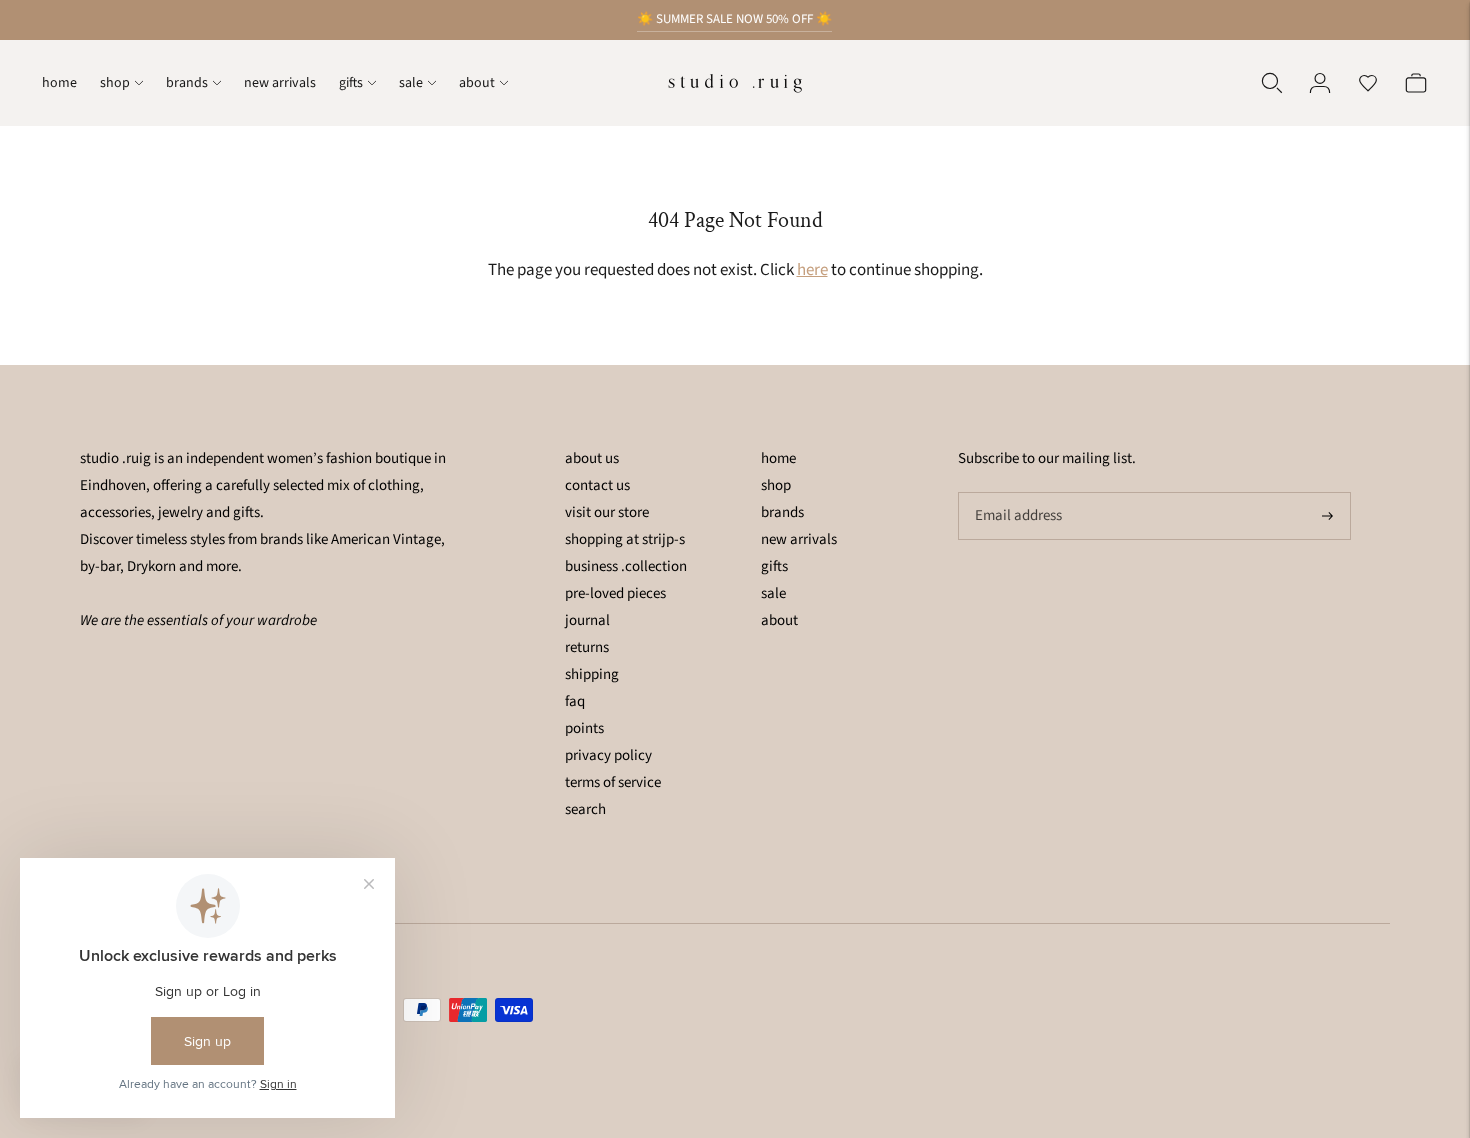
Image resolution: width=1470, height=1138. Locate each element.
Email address (1016, 493)
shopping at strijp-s (625, 539)
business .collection (626, 566)
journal (587, 620)
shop (115, 83)
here (812, 270)
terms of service (613, 782)
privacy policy (608, 755)
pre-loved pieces (615, 593)
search (585, 809)
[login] (1320, 83)
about (477, 83)
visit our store (607, 512)
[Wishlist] (1368, 83)
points (584, 728)
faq (575, 701)
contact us (597, 485)
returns (587, 647)
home (59, 83)
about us (592, 458)
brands (187, 83)
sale (411, 83)
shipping (592, 674)
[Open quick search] (1272, 83)
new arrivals (280, 83)
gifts (351, 83)
